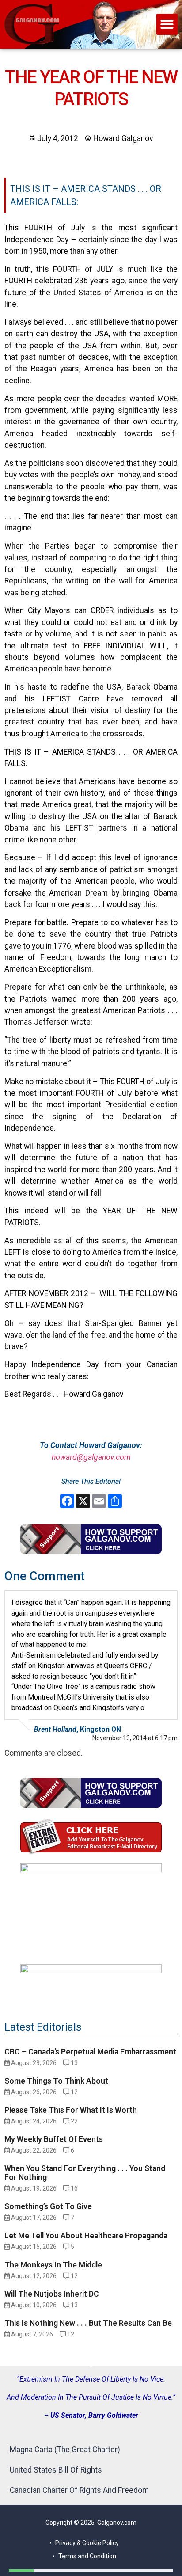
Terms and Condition (87, 2556)
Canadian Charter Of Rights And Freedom (79, 2490)
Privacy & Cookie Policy (87, 2543)
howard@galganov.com (91, 1457)
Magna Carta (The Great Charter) (65, 2450)
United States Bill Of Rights (56, 2470)
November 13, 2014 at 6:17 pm (135, 1738)
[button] (167, 24)
